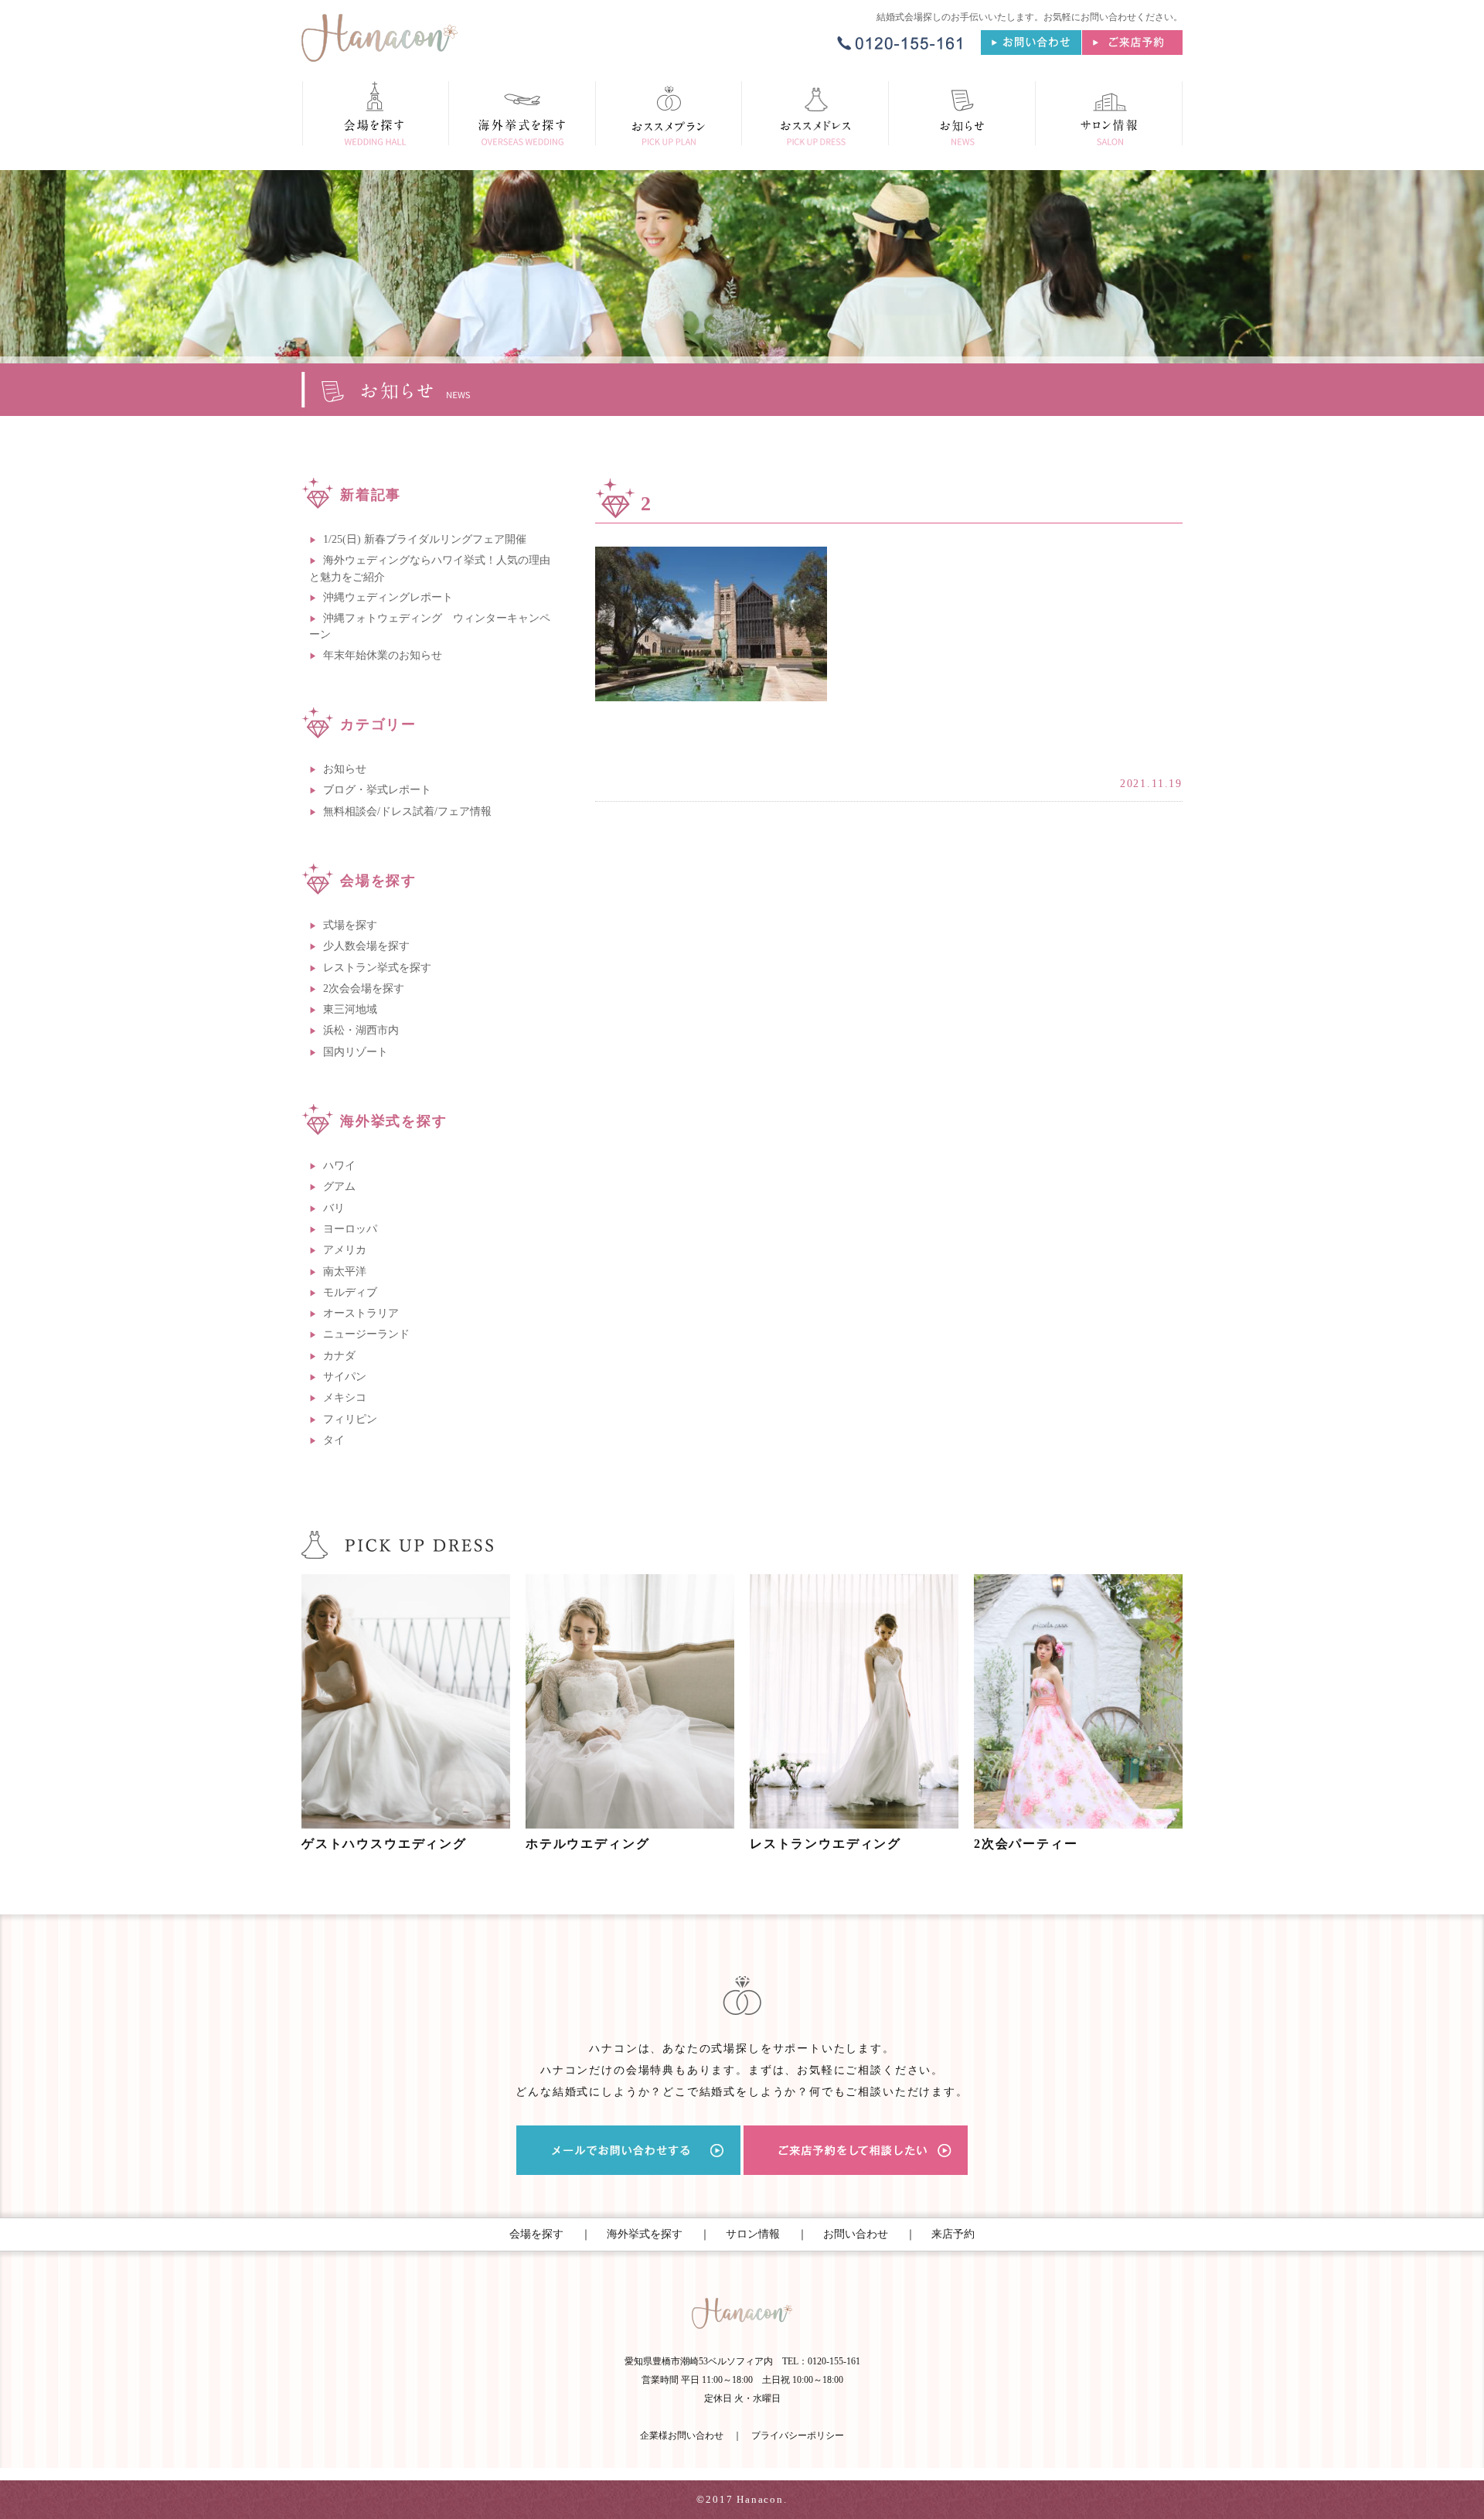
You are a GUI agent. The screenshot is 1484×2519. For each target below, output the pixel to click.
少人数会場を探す (366, 946)
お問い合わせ (856, 2234)
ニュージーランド (366, 1334)
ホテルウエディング (587, 1844)
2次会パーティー (1026, 1844)
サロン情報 (753, 2234)
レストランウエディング (825, 1844)
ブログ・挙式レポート (377, 790)
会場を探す (536, 2234)
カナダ (339, 1356)
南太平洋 (345, 1271)
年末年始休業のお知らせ (383, 655)
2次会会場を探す (364, 989)
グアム (339, 1186)
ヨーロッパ (350, 1229)
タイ (334, 1440)
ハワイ (339, 1166)
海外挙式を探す (645, 2234)
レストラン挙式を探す (377, 968)
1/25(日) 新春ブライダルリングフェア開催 (425, 539)
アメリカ (345, 1250)
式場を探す (350, 925)
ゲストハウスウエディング (384, 1844)
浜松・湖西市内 (361, 1030)
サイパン (345, 1377)
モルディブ (350, 1292)
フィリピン (350, 1419)
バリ (334, 1208)
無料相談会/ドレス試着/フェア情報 (407, 811)
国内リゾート (356, 1052)
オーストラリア (361, 1313)
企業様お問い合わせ (682, 2435)
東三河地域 (350, 1009)
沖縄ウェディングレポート (388, 597)
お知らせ (345, 769)
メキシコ (345, 1398)
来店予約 (953, 2234)
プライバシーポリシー (798, 2435)
